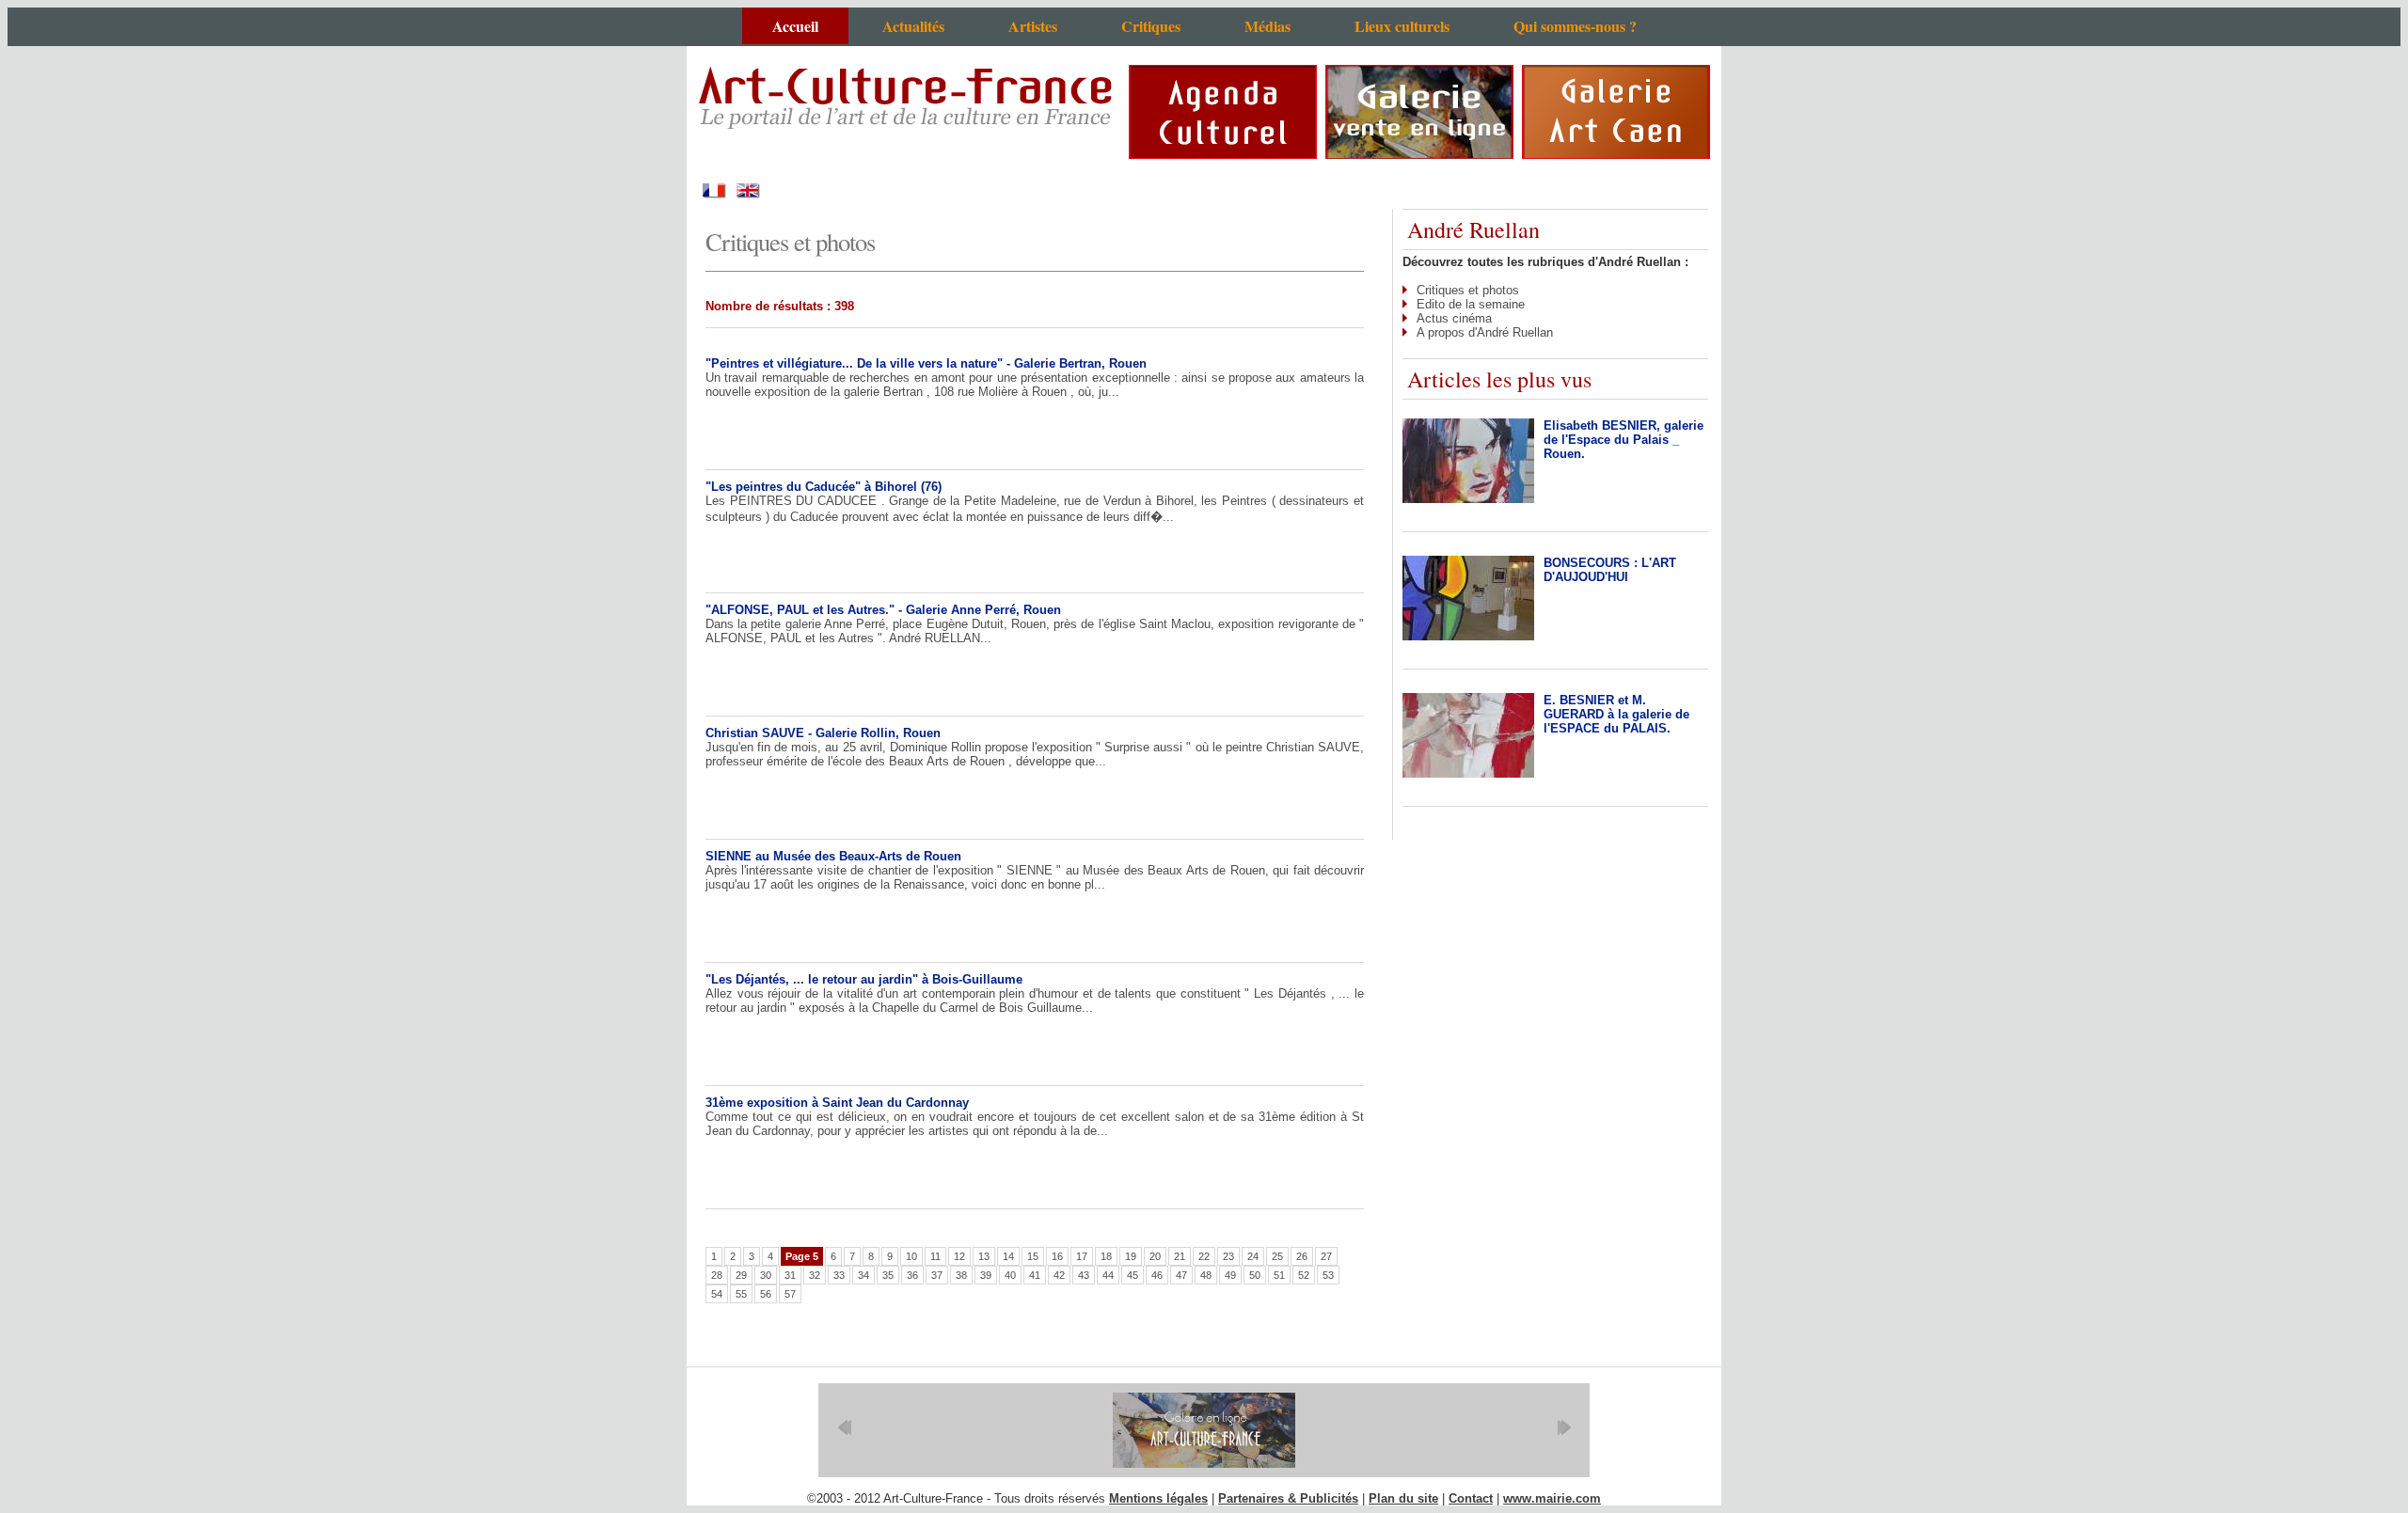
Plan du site (1403, 1498)
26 (1302, 1256)
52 (1304, 1275)
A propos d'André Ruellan (1485, 332)
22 (1204, 1256)
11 (935, 1256)
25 (1277, 1256)
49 (1230, 1275)
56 (766, 1294)
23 (1228, 1256)
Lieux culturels (1402, 26)
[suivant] (1564, 1427)
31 (790, 1275)
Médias (1267, 26)
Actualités (913, 26)
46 (1157, 1275)
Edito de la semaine (1471, 304)
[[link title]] (1204, 1430)
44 (1108, 1275)
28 (717, 1275)
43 (1084, 1275)
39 (986, 1275)
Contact (1471, 1498)
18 (1106, 1256)
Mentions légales (1158, 1498)
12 (959, 1256)
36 (912, 1275)
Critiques (1151, 26)
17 (1082, 1256)
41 (1035, 1275)
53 (1328, 1275)
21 (1180, 1256)
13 (984, 1256)
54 (717, 1294)
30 (766, 1275)
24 (1253, 1256)
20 (1155, 1256)
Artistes (1033, 26)
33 (839, 1275)
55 (741, 1294)
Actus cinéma (1454, 318)
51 (1279, 1275)
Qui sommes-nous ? (1575, 26)
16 (1057, 1256)
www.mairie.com (1552, 1498)
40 (1010, 1275)
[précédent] (844, 1427)
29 (741, 1275)
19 (1131, 1256)
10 (911, 1256)
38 (961, 1275)
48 (1206, 1275)
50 (1255, 1275)
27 (1326, 1256)
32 (815, 1275)
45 (1133, 1275)
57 (790, 1294)
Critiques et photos (1468, 290)
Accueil (795, 26)
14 (1008, 1256)
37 (937, 1275)
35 (888, 1275)
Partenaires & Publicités (1288, 1498)
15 (1033, 1256)
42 (1059, 1275)
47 (1181, 1275)
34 (863, 1275)
